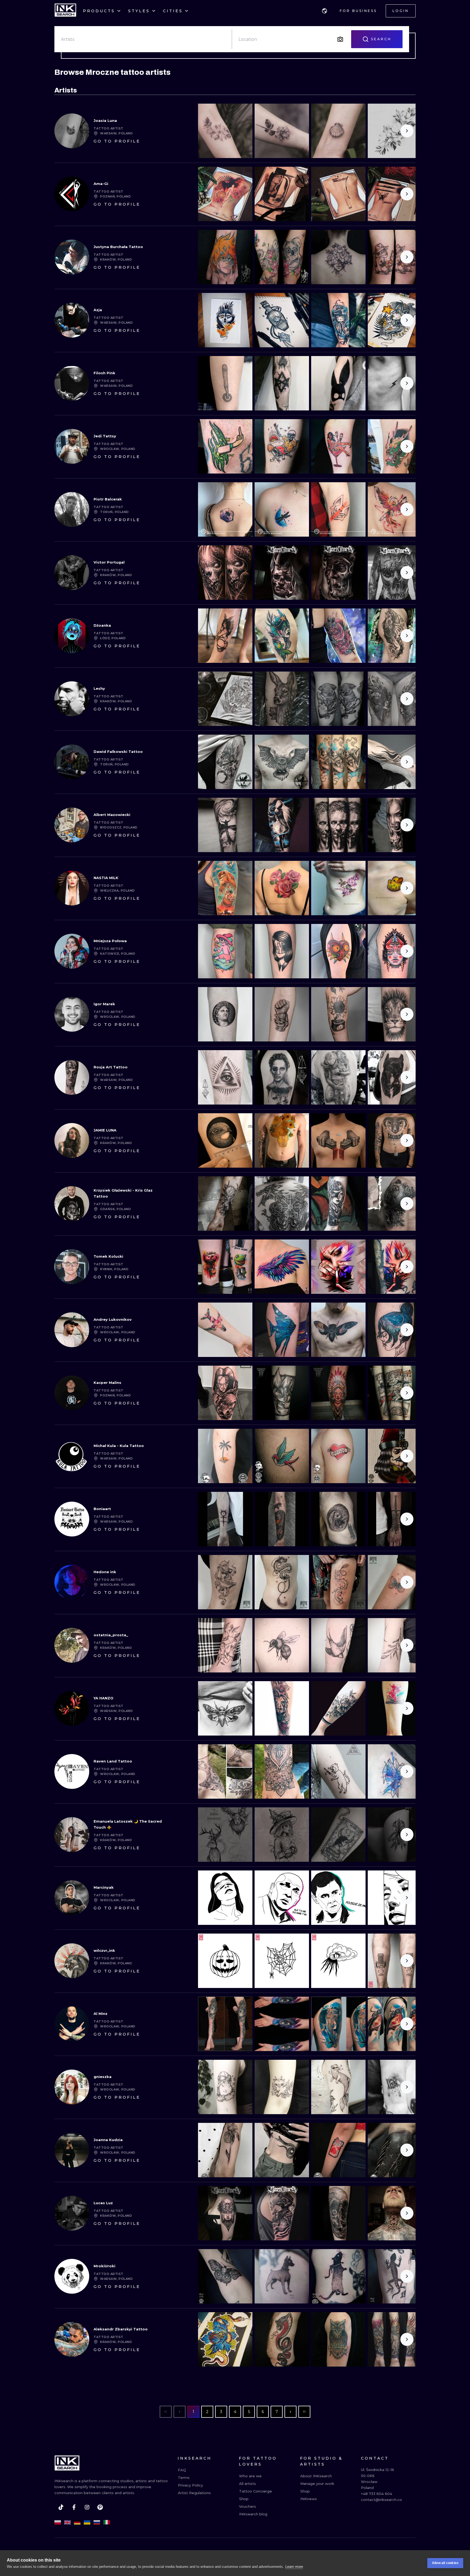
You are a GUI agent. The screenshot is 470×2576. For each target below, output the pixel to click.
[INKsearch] (65, 11)
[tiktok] (61, 2507)
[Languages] (324, 11)
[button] (324, 11)
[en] (67, 2522)
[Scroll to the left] (207, 131)
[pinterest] (100, 2507)
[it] (107, 2522)
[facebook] (74, 2507)
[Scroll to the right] (407, 131)
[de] (77, 2522)
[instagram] (87, 2507)
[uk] (87, 2522)
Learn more (294, 2567)
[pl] (58, 2522)
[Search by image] (340, 39)
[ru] (97, 2522)
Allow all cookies (445, 2563)
